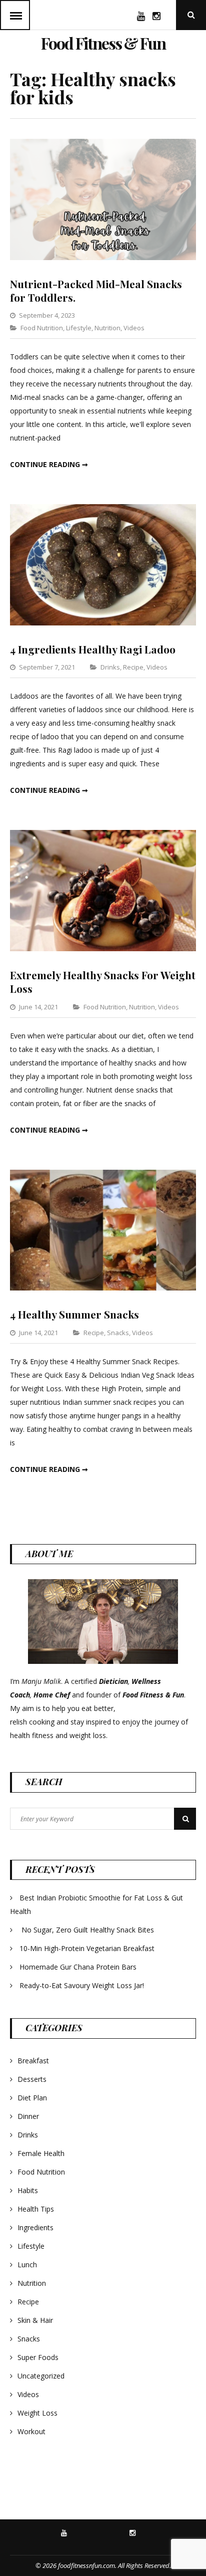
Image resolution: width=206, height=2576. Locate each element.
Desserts (32, 2079)
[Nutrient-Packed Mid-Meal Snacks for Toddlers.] (103, 257)
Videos (134, 328)
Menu (15, 15)
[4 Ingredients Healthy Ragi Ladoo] (103, 623)
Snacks (118, 1333)
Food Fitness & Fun (103, 43)
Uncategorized (41, 2376)
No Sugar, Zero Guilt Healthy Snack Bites (88, 1930)
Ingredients (35, 2227)
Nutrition (107, 328)
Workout (31, 2431)
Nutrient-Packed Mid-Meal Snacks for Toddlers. (96, 290)
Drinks (110, 667)
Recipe (133, 667)
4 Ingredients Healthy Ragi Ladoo (93, 649)
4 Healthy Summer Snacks (74, 1314)
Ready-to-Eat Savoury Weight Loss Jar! (82, 1985)
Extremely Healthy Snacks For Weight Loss (103, 982)
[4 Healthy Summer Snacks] (103, 1288)
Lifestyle (79, 328)
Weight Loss (37, 2413)
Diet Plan (32, 2098)
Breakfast (33, 2061)
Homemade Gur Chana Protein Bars (78, 1967)
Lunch (27, 2265)
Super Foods (38, 2357)
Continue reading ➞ (49, 464)
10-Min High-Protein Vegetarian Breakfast (88, 1948)
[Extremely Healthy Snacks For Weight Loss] (103, 948)
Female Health (41, 2153)
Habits (28, 2190)
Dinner (28, 2116)
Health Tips (36, 2209)
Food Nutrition (42, 328)
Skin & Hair (35, 2320)
